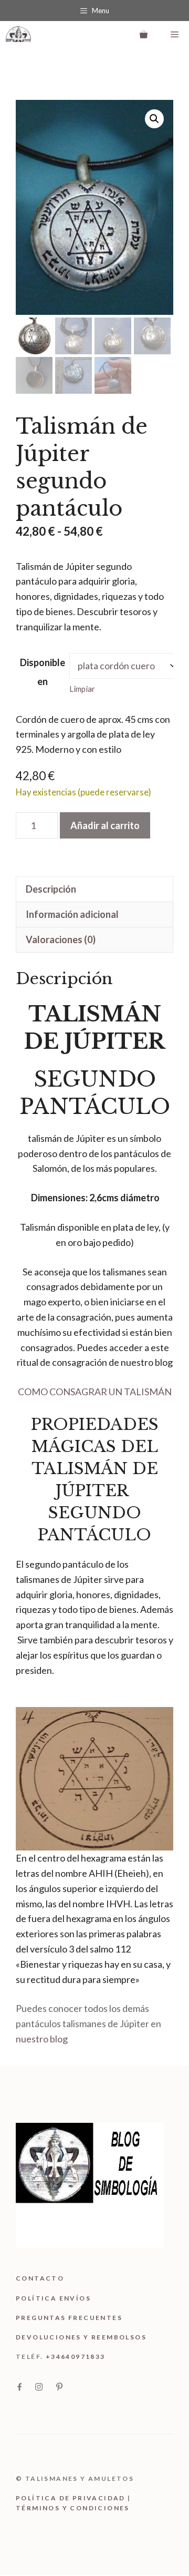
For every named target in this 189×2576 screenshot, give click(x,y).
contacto (40, 2278)
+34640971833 (76, 2357)
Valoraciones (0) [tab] (61, 939)
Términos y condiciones (73, 2508)
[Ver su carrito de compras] (144, 34)
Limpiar (82, 689)
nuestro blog (42, 2039)
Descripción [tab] (51, 889)
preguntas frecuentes (69, 2318)
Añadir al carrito (105, 825)
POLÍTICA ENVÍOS (53, 2298)
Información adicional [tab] (72, 914)
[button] (154, 119)
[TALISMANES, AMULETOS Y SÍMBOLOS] (18, 34)
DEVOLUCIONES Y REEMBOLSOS (81, 2337)
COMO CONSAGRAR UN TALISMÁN (95, 1392)
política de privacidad (71, 2498)
